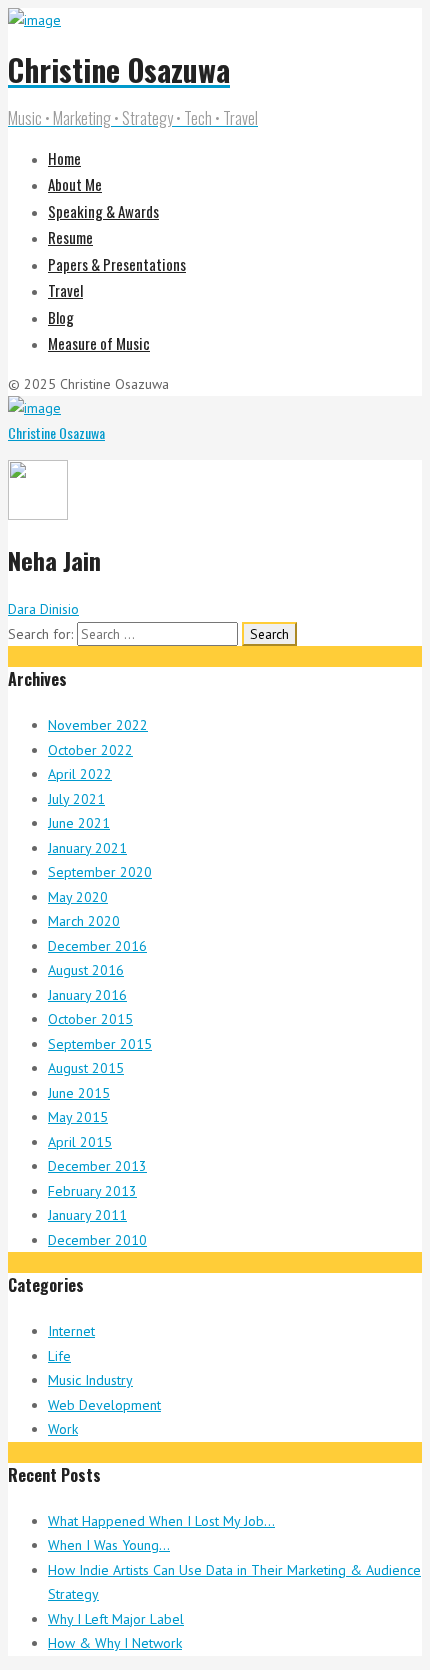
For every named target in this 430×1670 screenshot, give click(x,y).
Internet (71, 1331)
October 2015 (90, 1019)
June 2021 (79, 823)
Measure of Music (99, 343)
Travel (65, 290)
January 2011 (87, 1215)
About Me (75, 184)
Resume (70, 237)
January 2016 (87, 995)
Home (64, 158)
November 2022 (98, 725)
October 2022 (90, 750)
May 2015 (78, 1117)
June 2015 (79, 1093)
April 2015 (80, 1142)
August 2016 (86, 970)
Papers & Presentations (117, 264)
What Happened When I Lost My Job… (161, 1521)
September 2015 (100, 1044)
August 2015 (86, 1068)
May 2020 (78, 897)
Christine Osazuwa (56, 432)
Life (59, 1356)
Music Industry (90, 1380)
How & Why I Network (115, 1643)
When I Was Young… (109, 1545)
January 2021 (87, 848)
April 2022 (80, 774)
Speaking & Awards (103, 211)
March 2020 (84, 921)
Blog (61, 317)
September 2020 (100, 872)
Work (63, 1429)
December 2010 (97, 1240)
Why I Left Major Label (116, 1619)
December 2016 (97, 946)
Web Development (104, 1405)
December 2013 (97, 1166)
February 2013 (92, 1191)
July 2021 (76, 799)
